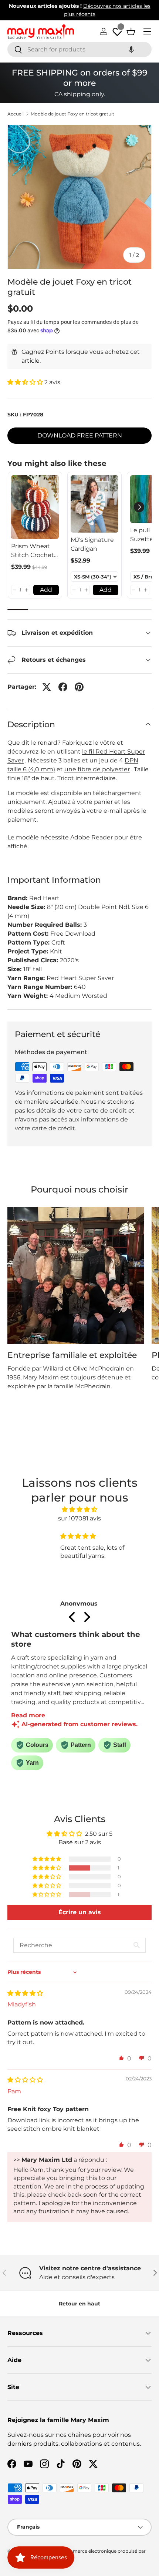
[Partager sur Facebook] (63, 687)
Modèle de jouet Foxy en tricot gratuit (72, 114)
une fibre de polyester (97, 769)
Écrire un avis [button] (80, 1912)
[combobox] (79, 49)
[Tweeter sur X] (47, 687)
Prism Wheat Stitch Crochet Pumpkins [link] (33, 551)
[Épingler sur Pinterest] (79, 687)
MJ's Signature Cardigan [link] (92, 544)
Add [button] (46, 590)
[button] (131, 49)
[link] (35, 507)
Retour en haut (79, 2304)
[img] (80, 1510)
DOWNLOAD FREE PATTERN (80, 435)
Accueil (16, 114)
